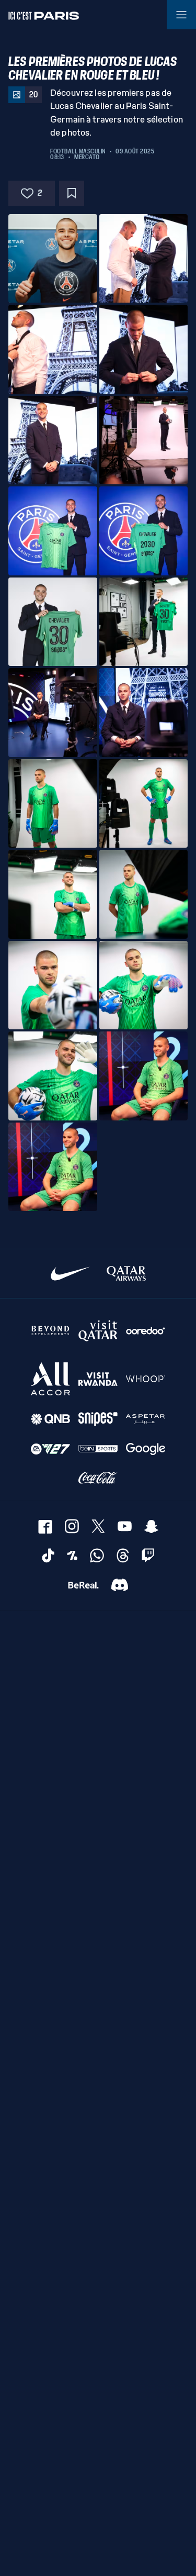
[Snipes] (98, 1419)
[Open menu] (181, 15)
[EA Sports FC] (50, 1449)
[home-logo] (44, 15)
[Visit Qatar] (98, 1330)
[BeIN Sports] (98, 1449)
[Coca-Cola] (98, 1478)
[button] (53, 259)
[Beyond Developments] (50, 1330)
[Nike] (70, 1274)
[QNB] (50, 1419)
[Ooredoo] (146, 1330)
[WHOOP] (146, 1379)
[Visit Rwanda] (98, 1379)
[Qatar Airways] (126, 1274)
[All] (50, 1379)
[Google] (146, 1449)
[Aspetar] (146, 1419)
